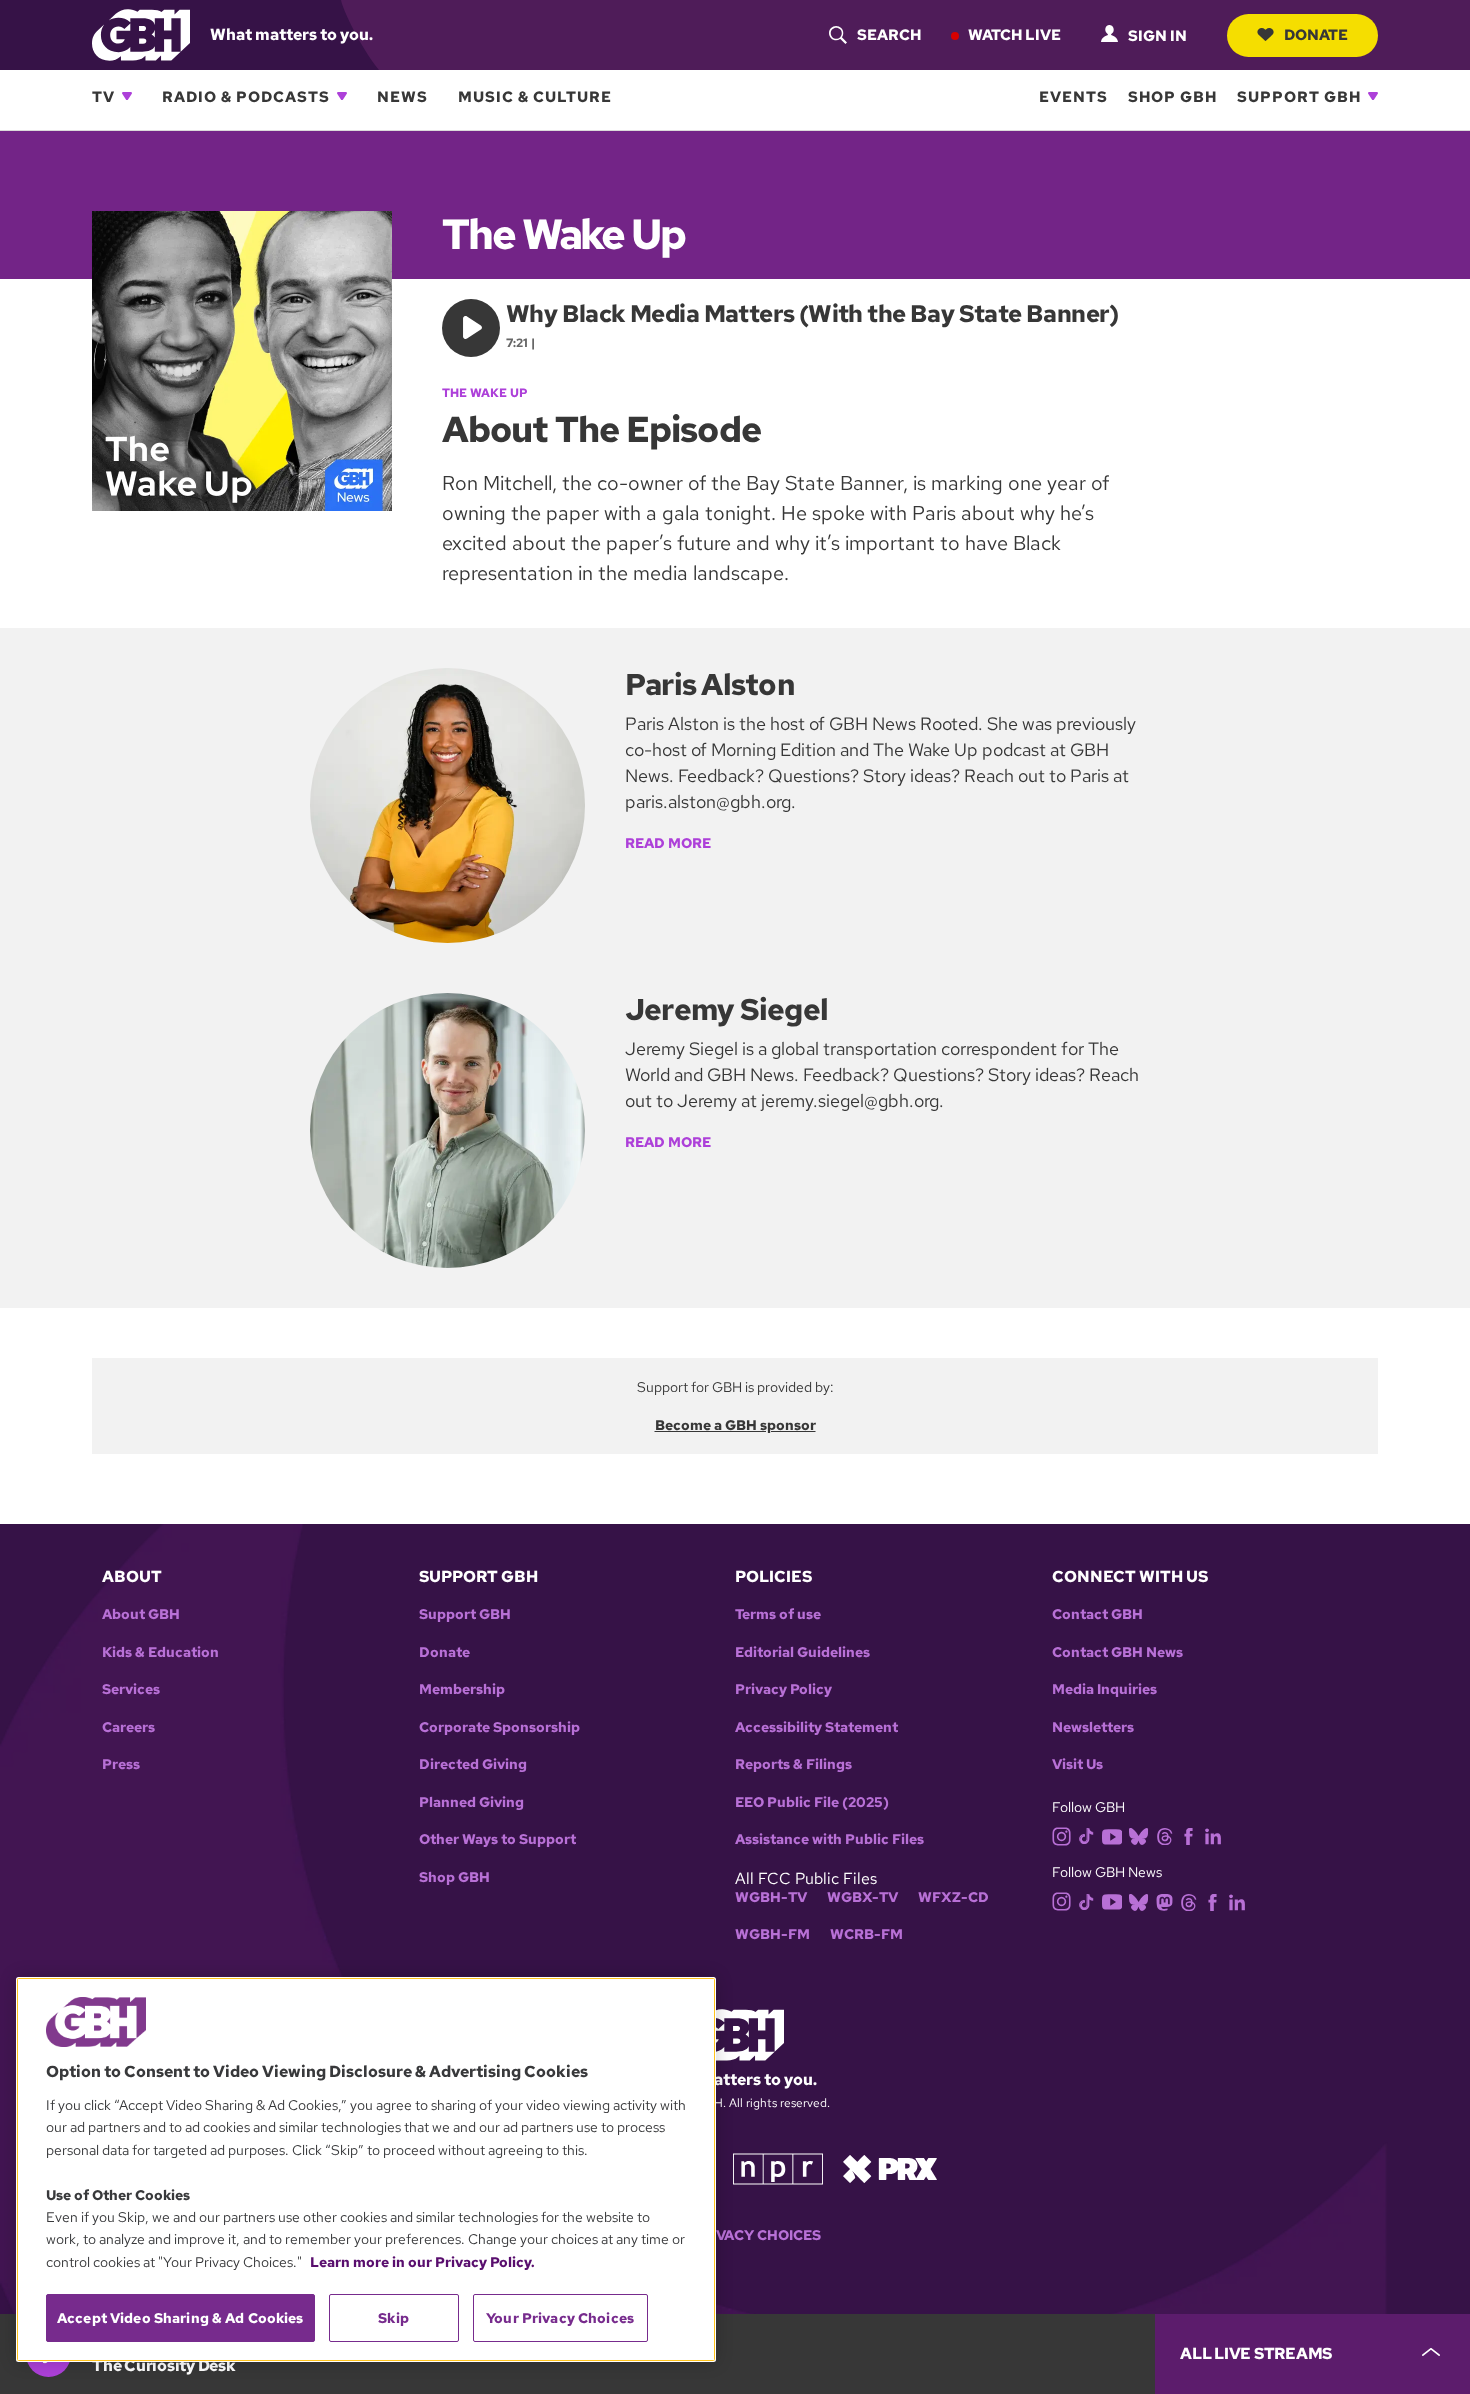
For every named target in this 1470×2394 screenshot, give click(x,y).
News (402, 96)
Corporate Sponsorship (499, 1727)
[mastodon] (1164, 1900)
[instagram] (1062, 1834)
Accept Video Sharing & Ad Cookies (180, 2318)
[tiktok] (1086, 1835)
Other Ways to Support (497, 1839)
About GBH (141, 1614)
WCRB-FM (866, 1934)
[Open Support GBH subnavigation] (1373, 96)
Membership (462, 1689)
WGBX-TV (862, 1897)
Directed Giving (473, 1764)
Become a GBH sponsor (735, 1425)
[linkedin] (1213, 1835)
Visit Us (1077, 1764)
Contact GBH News (1117, 1652)
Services (131, 1689)
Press (121, 1764)
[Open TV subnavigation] (127, 96)
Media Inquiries (1104, 1689)
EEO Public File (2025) (812, 1802)
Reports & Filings (793, 1764)
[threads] (1164, 1835)
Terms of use (778, 1614)
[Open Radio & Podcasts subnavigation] (342, 96)
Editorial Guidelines (802, 1652)
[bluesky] (1138, 1835)
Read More (668, 843)
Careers (128, 1727)
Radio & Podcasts (246, 96)
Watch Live (1014, 34)
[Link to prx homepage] (890, 2167)
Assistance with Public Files (829, 1839)
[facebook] (1188, 1835)
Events (1073, 96)
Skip (393, 2318)
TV (103, 96)
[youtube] (1112, 1834)
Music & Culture (535, 96)
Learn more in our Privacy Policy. (422, 2262)
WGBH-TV (771, 1897)
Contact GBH (1097, 1614)
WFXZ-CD (953, 1897)
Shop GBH (1172, 96)
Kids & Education (160, 1652)
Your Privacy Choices (735, 2235)
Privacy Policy (783, 1689)
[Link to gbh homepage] (141, 33)
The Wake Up (485, 393)
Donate (1316, 34)
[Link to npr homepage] (778, 2167)
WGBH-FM (772, 1934)
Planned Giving (471, 1802)
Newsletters (1093, 1727)
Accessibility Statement (816, 1727)
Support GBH (1299, 96)
